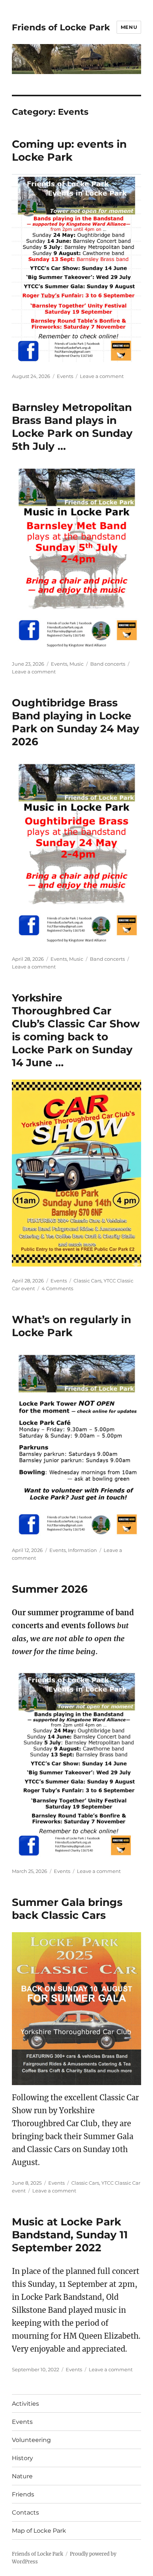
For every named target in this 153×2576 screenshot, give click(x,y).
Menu (129, 27)
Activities (25, 2404)
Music (76, 664)
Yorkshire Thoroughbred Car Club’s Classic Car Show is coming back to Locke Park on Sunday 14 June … (76, 1030)
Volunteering (31, 2440)
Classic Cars (87, 1281)
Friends (23, 2494)
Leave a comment (102, 376)
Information (82, 1550)
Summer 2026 (50, 1589)
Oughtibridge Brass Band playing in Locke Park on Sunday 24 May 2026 (76, 722)
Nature (22, 2476)
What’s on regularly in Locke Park (71, 1326)
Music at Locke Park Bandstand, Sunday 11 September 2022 (70, 2235)
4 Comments (57, 1288)
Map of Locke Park (39, 2531)
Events (65, 376)
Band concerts (108, 664)
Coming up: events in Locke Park (69, 150)
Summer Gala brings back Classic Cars (67, 1909)
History (22, 2458)
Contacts (25, 2513)
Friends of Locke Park (61, 27)
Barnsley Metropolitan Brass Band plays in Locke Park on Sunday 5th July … (72, 427)
